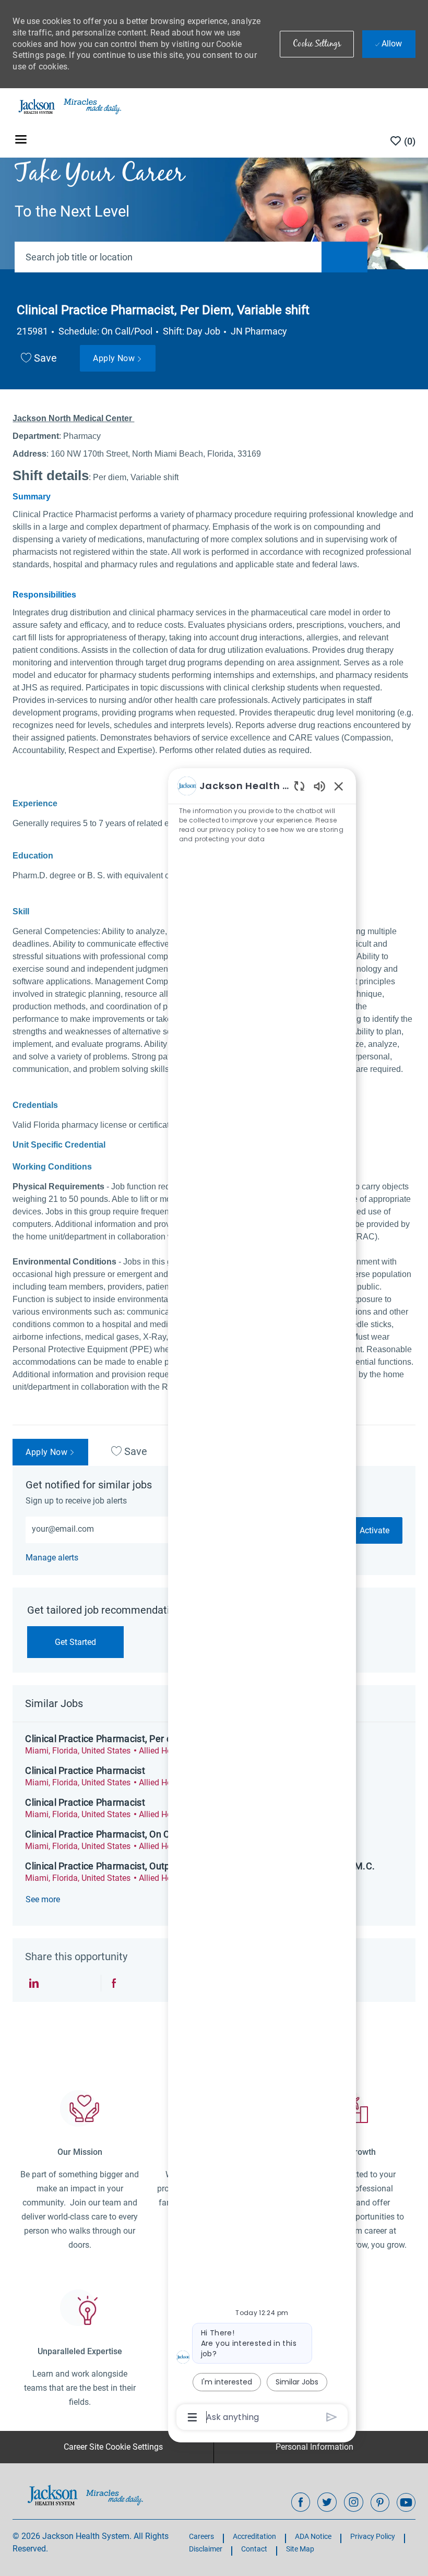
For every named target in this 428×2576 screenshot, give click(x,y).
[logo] (85, 2495)
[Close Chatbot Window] (339, 786)
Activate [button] (374, 1530)
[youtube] (406, 2502)
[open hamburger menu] (21, 141)
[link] (52, 1558)
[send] (332, 2417)
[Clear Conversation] (299, 786)
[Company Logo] (69, 106)
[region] (262, 1601)
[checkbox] (39, 359)
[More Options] (192, 2417)
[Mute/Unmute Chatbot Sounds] (319, 786)
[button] (317, 44)
